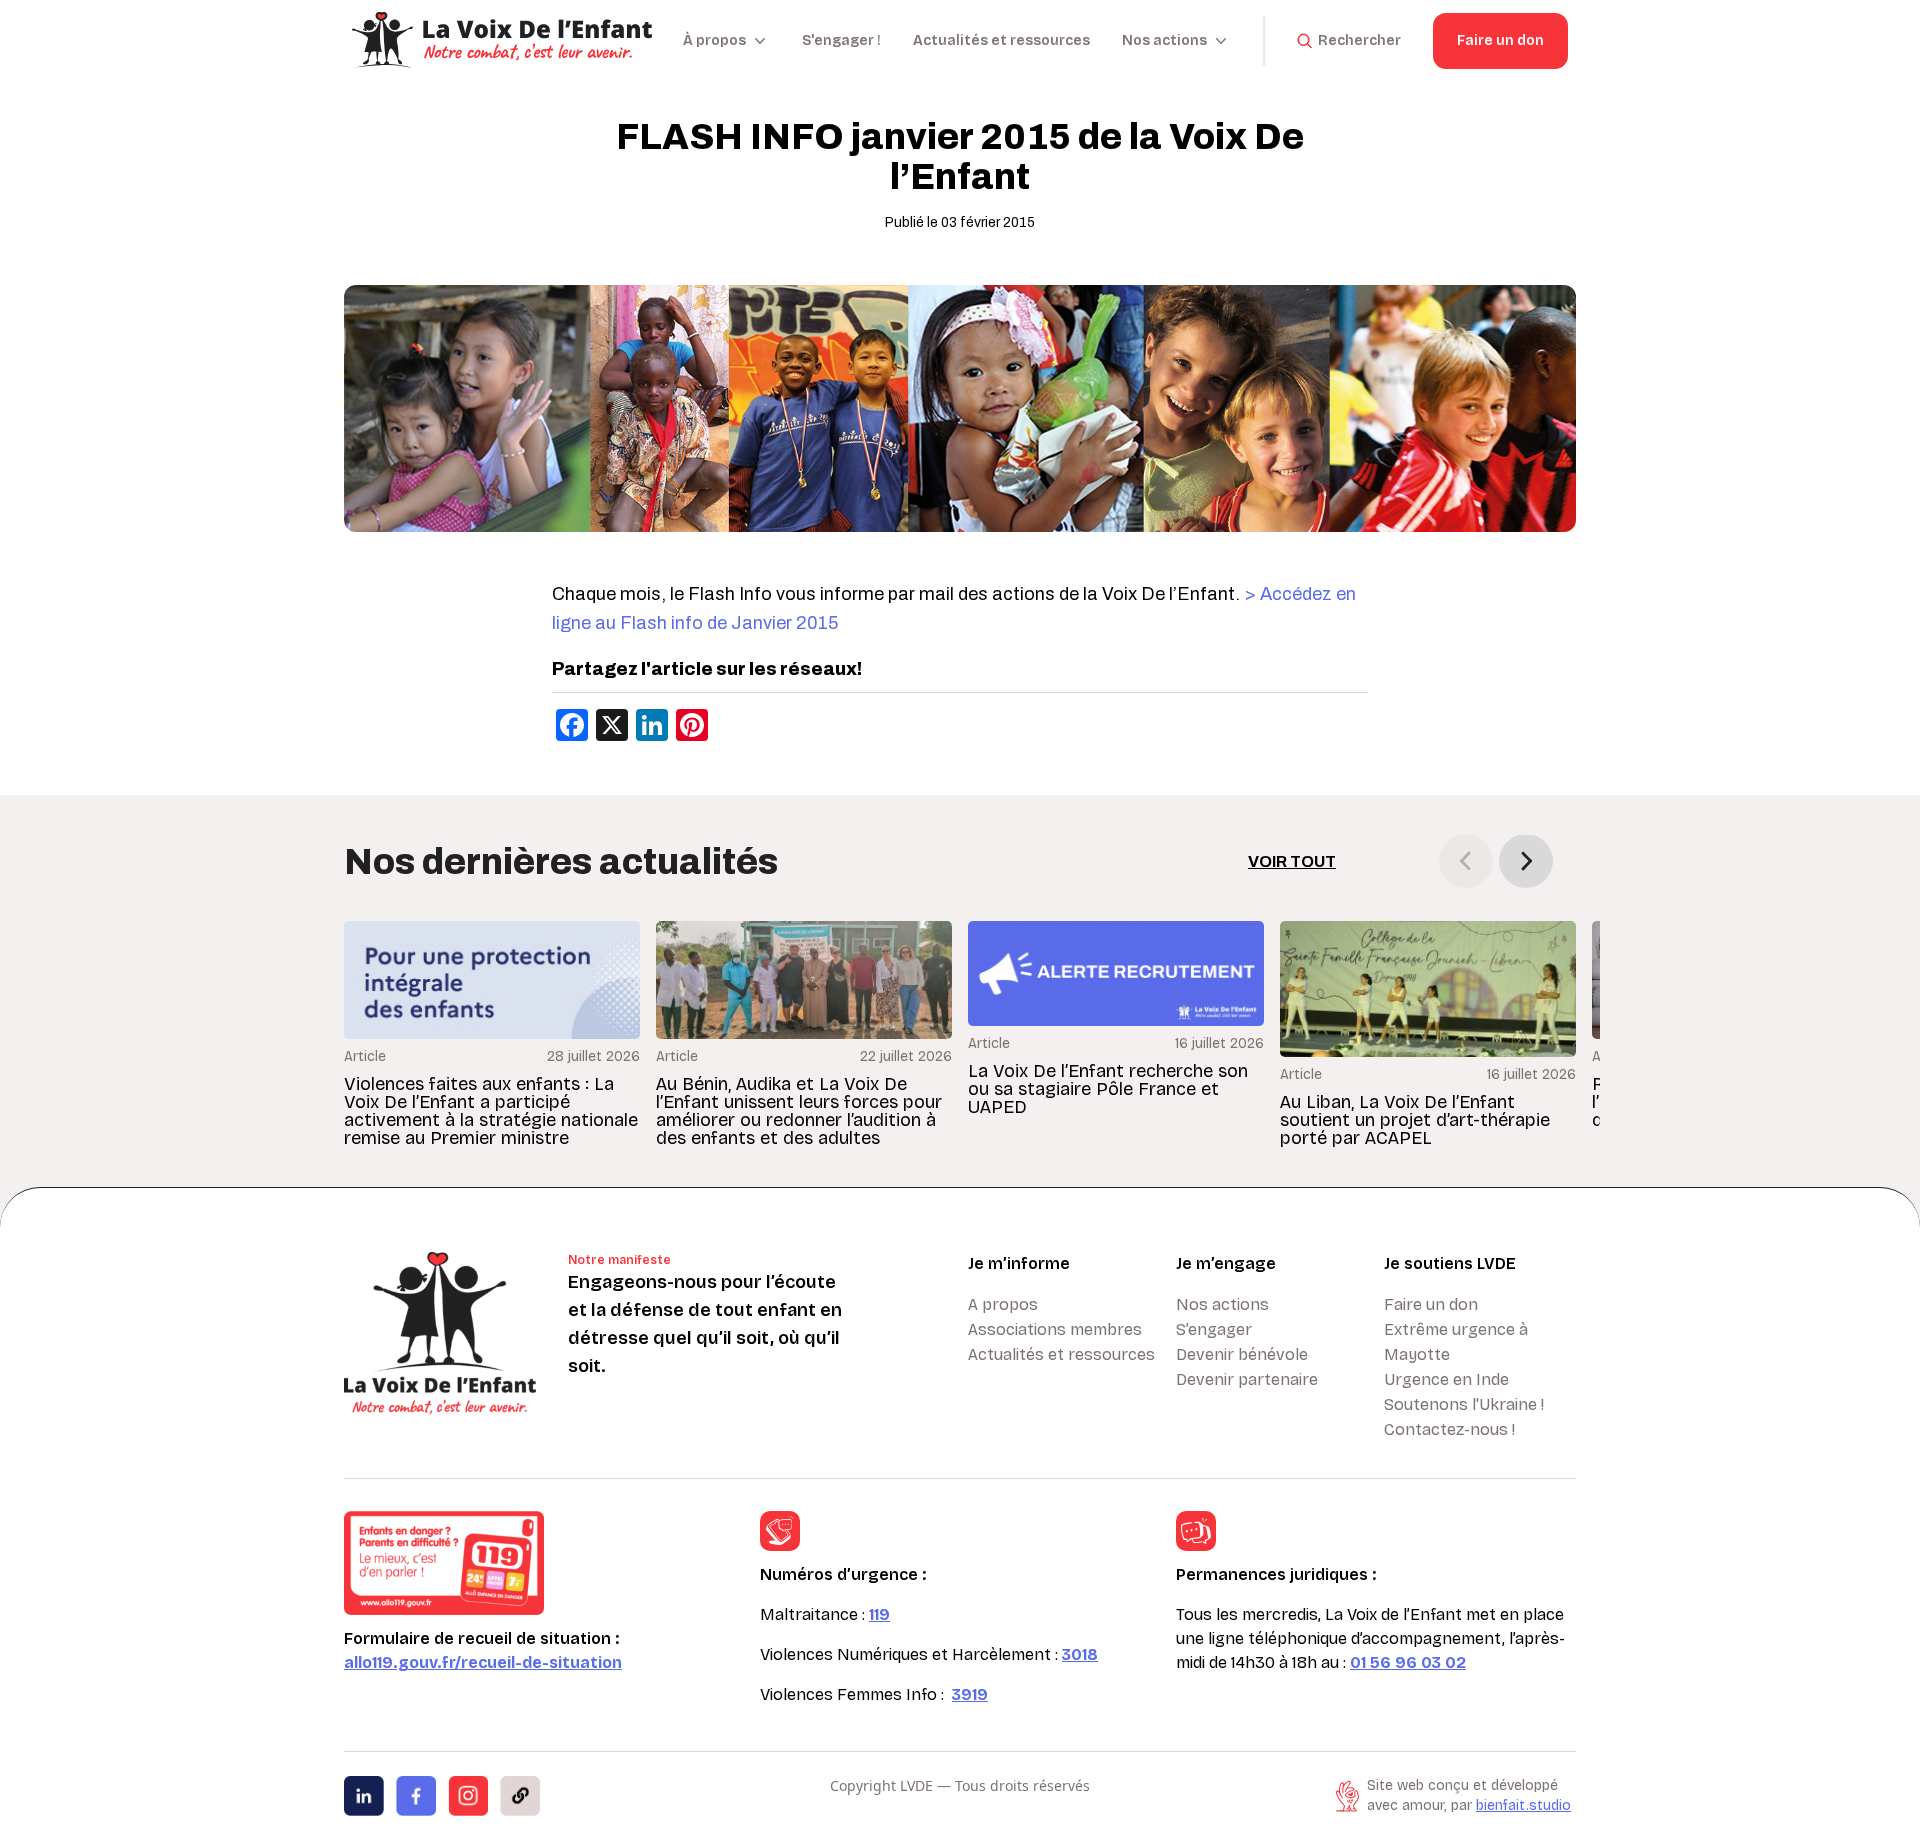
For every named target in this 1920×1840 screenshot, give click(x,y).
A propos (1003, 1304)
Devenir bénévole (1242, 1354)
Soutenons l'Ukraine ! (1464, 1404)
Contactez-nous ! (1449, 1429)
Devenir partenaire (1247, 1379)
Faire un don (1500, 40)
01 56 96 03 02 (1408, 1662)
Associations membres (1055, 1329)
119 (879, 1614)
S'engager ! (841, 40)
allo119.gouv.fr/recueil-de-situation (483, 1662)
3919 (970, 1694)
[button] (1526, 861)
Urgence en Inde (1446, 1379)
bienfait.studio (1523, 1805)
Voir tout (1292, 861)
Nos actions (1222, 1304)
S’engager (1214, 1329)
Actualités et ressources (1001, 40)
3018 (1080, 1654)
